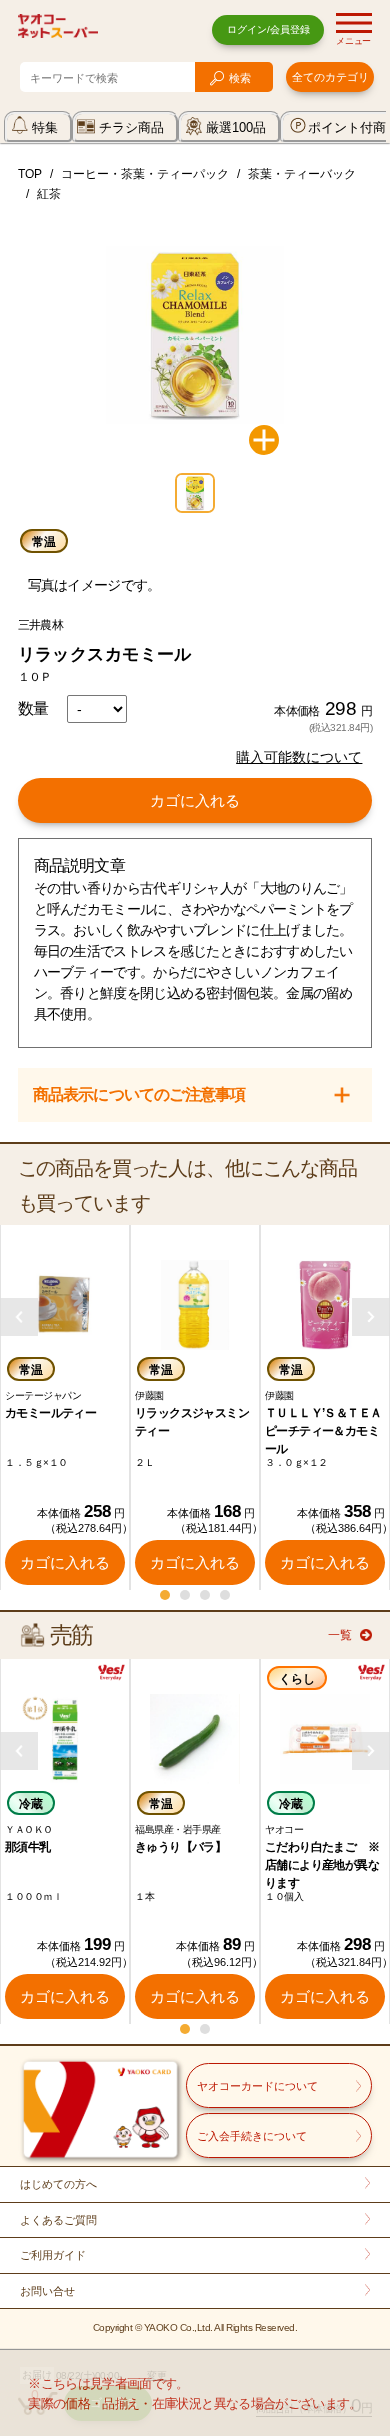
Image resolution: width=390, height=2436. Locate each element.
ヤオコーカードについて (257, 2086)
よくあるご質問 (58, 2220)
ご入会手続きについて (252, 2136)
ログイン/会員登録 (268, 29)
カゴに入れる (195, 800)
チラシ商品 (131, 127)
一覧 (340, 1635)
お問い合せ (47, 2291)
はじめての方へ (58, 2184)
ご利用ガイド (53, 2255)
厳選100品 (236, 127)
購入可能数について (299, 757)
